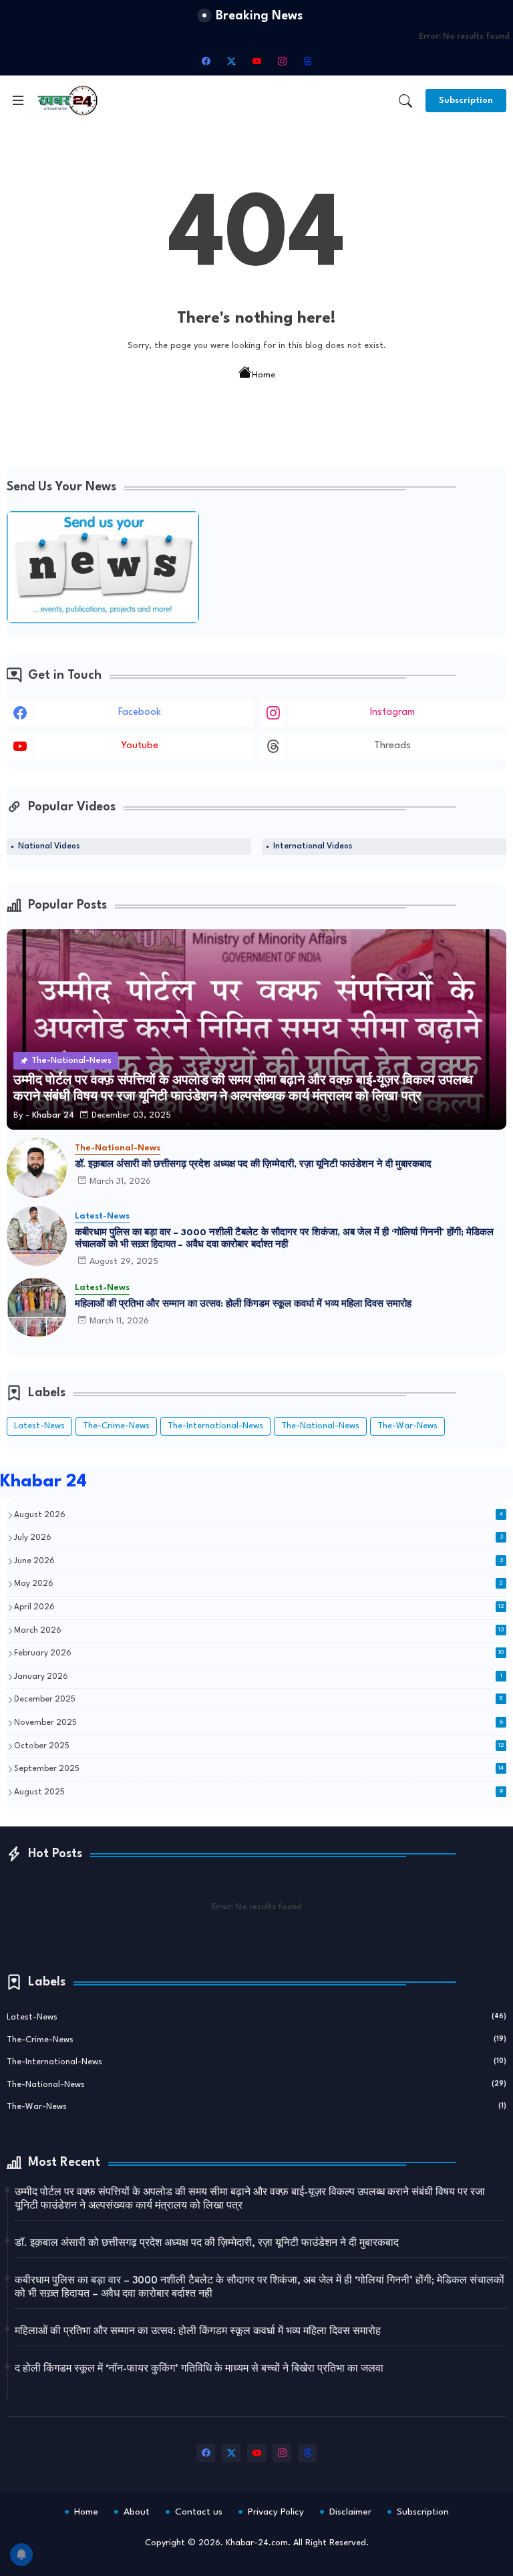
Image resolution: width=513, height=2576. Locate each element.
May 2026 (259, 1584)
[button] (405, 101)
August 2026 (259, 1515)
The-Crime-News (116, 1426)
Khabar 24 (43, 1482)
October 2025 (259, 1746)
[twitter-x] (231, 61)
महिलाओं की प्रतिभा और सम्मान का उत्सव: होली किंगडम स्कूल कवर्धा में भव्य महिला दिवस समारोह (243, 1304)
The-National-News (320, 1426)
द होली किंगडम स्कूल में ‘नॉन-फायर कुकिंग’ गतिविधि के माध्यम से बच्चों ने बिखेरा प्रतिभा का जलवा (199, 2369)
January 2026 (258, 1677)
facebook (140, 712)
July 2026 (259, 1538)
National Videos (49, 846)
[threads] (307, 61)
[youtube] (256, 61)
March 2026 (259, 1631)
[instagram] (282, 61)
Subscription (423, 2512)
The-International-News (215, 1426)
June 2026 (259, 1561)
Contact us (199, 2512)
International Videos (313, 846)
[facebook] (206, 61)
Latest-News (39, 1426)
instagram (392, 712)
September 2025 (259, 1769)
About (137, 2512)
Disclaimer (350, 2512)
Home (264, 375)
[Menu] (18, 100)
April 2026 (259, 1607)
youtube (140, 746)
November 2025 (259, 1723)
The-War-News (407, 1426)
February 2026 (259, 1653)
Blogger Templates (370, 2556)
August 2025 (259, 1792)
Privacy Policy (276, 2512)
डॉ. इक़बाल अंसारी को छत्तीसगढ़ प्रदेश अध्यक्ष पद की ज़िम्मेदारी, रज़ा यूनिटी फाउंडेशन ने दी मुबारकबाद (253, 1164)
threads (392, 746)
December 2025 (259, 1700)
